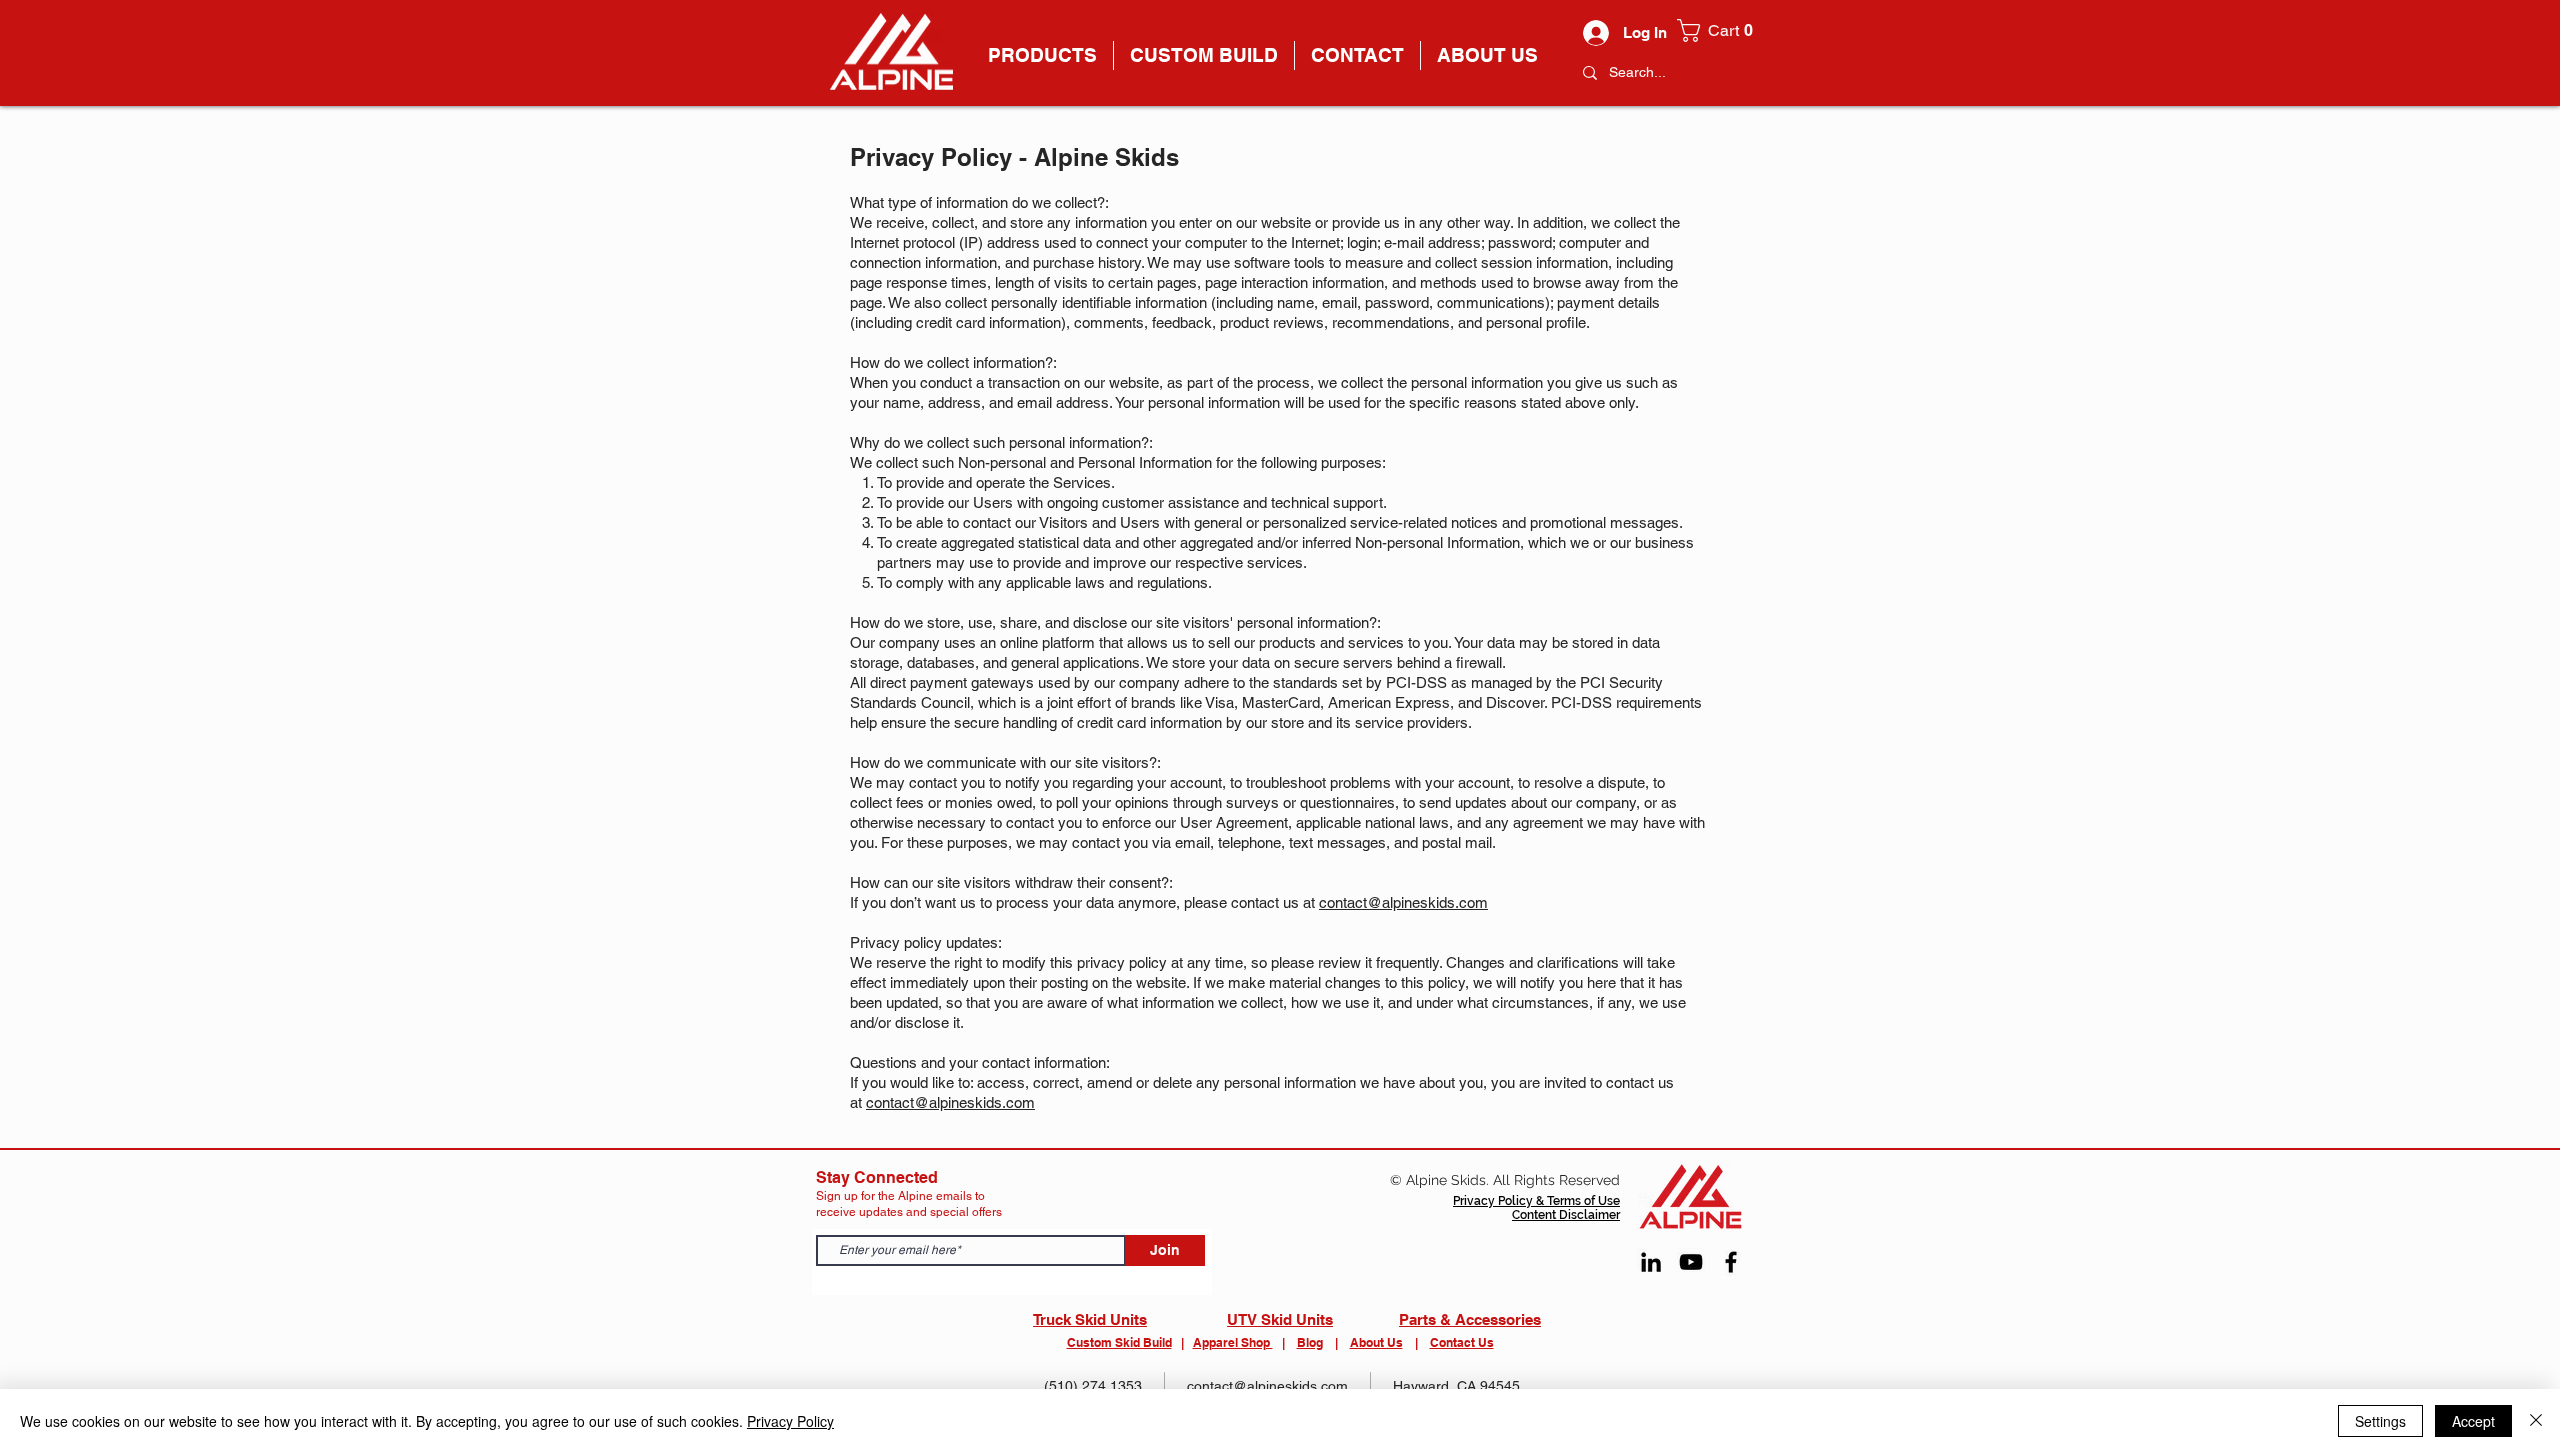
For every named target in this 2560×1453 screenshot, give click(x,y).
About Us (1376, 1342)
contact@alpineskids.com (1403, 902)
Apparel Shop (1233, 1342)
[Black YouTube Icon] (1691, 1262)
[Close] (2536, 1421)
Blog (1310, 1342)
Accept (2473, 1421)
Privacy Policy (790, 1421)
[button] (1720, 30)
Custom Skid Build (1119, 1342)
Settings (2380, 1421)
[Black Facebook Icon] (1731, 1262)
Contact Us (1462, 1342)
